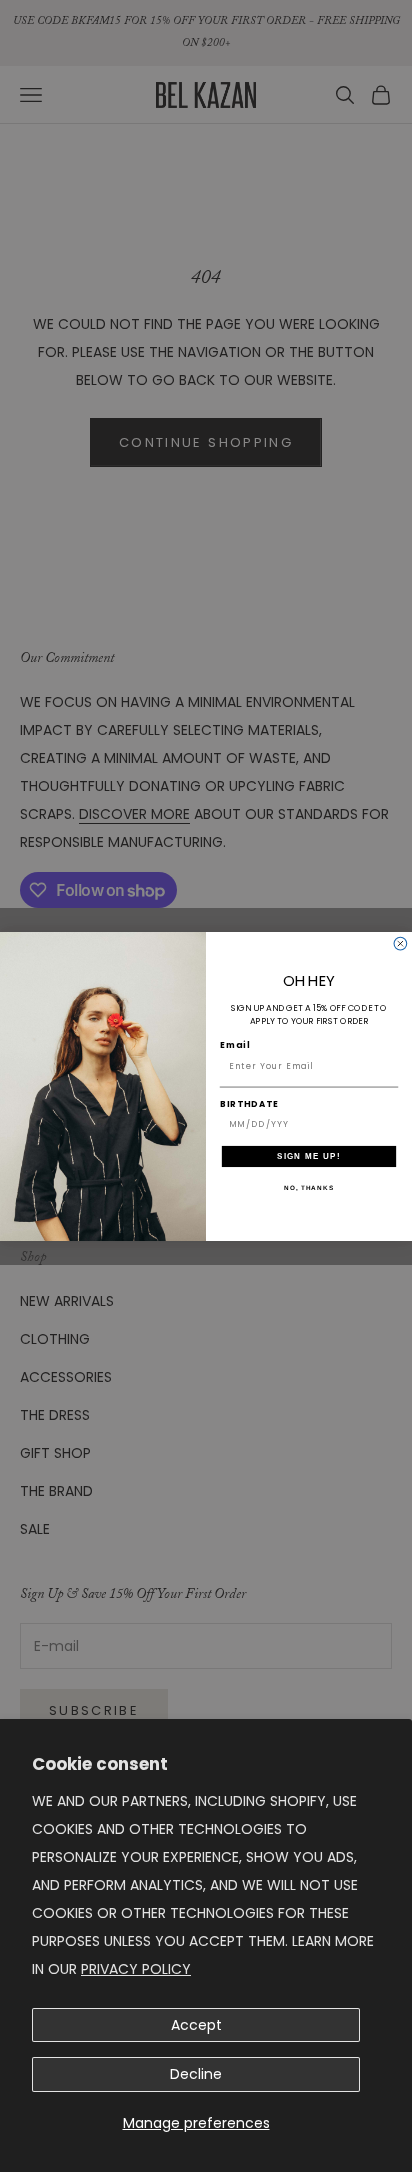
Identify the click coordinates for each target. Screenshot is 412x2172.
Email (235, 1045)
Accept (196, 2025)
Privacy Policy (136, 1969)
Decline (196, 2074)
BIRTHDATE (249, 1104)
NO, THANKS (309, 1187)
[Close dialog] (400, 943)
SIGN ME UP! (309, 1155)
